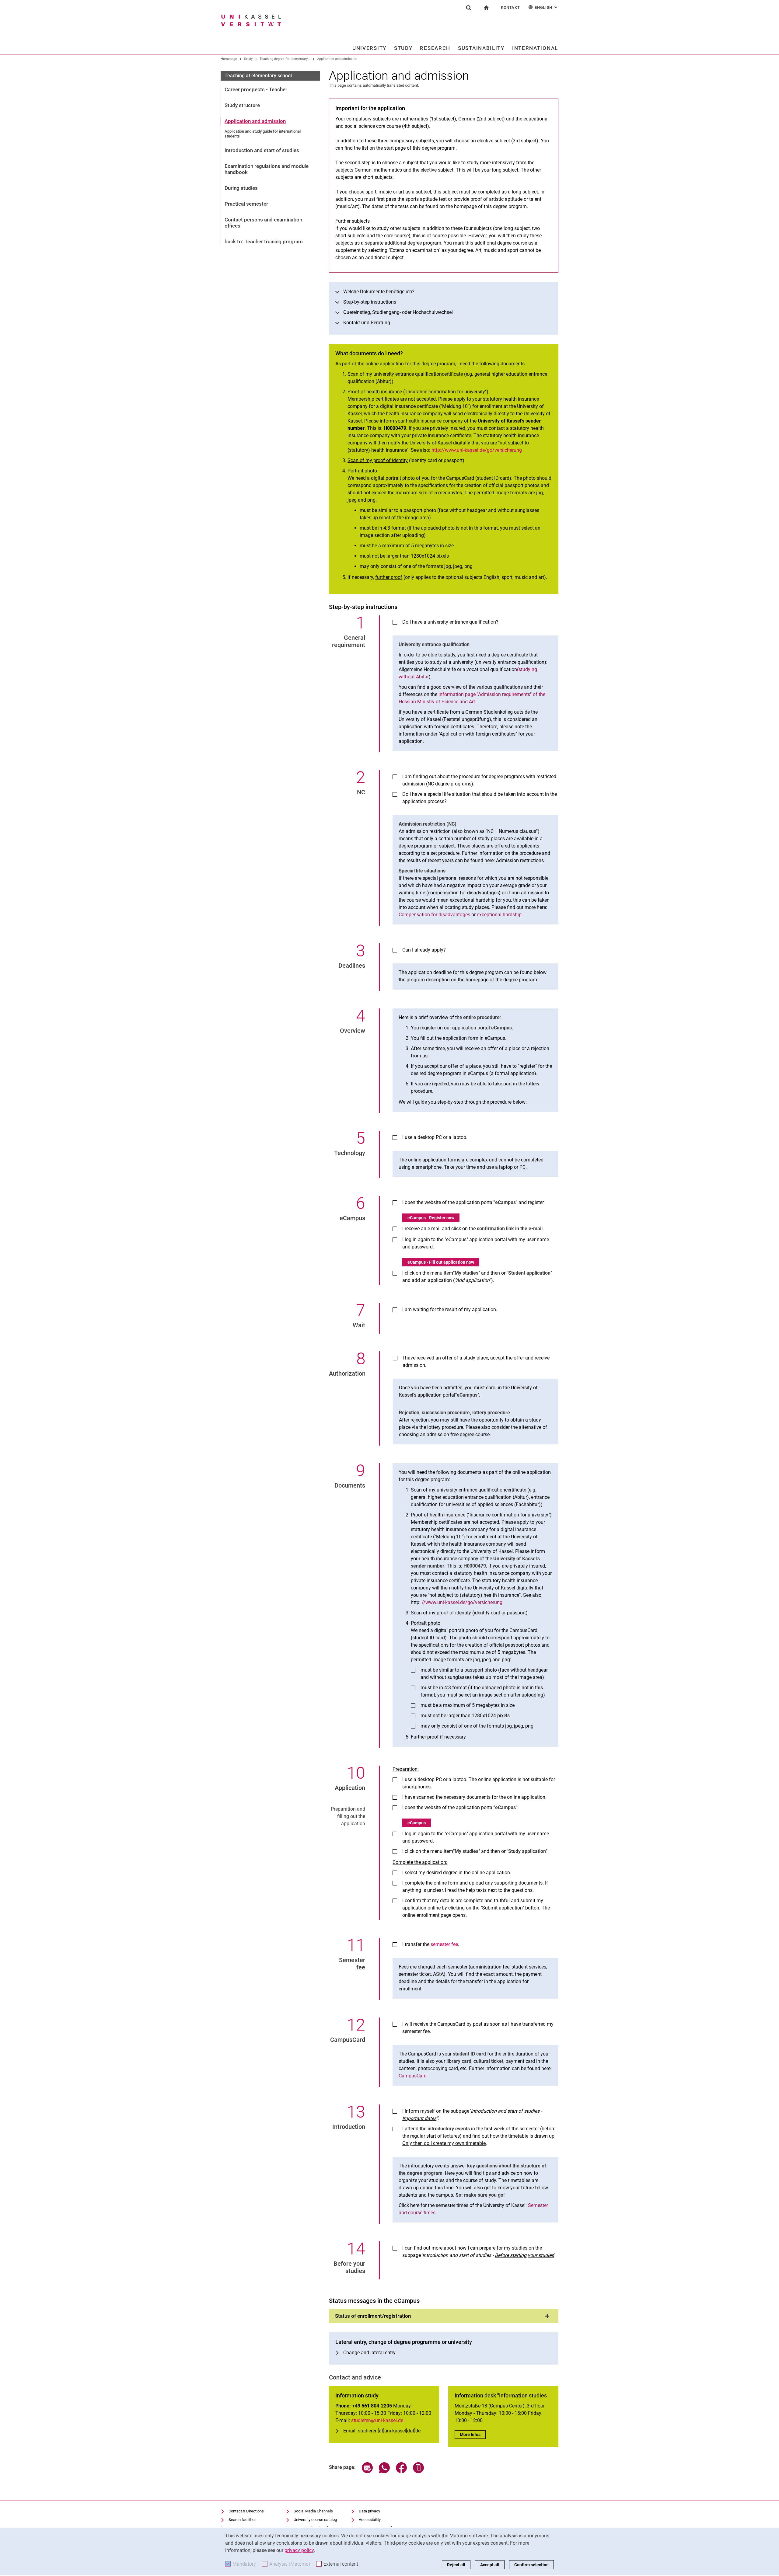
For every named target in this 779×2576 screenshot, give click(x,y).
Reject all (456, 2565)
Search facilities (243, 2520)
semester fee (444, 1944)
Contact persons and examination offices (263, 223)
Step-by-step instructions (370, 302)
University (369, 48)
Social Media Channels (313, 2511)
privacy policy (299, 2550)
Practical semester (246, 204)
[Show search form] (469, 8)
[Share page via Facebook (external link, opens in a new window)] (401, 2472)
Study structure (242, 105)
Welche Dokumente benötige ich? (379, 292)
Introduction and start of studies (262, 150)
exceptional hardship (499, 915)
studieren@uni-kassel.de (377, 2420)
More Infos (473, 2435)
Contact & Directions (246, 2511)
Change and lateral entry (369, 2353)
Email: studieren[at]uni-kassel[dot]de (382, 2431)
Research (435, 48)
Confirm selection (531, 2565)
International (535, 48)
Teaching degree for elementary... (285, 59)
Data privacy (369, 2511)
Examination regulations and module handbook (267, 169)
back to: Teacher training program (264, 242)
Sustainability (481, 48)
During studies (241, 188)
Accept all (490, 2565)
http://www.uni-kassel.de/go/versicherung (477, 450)
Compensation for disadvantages (434, 915)
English (547, 7)
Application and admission (337, 59)
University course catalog (315, 2520)
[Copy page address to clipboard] (418, 2472)
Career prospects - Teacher (256, 89)
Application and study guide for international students (263, 134)
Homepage (229, 59)
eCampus (417, 1823)
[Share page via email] (367, 2472)
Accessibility (370, 2520)
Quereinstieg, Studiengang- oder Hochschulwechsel (398, 312)
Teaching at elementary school (258, 76)
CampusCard (413, 2076)
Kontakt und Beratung (367, 323)
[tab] (444, 2316)
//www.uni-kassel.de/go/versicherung (462, 1602)
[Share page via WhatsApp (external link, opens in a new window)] (384, 2472)
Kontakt (510, 7)
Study (403, 48)
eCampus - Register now (431, 1218)
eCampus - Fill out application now (441, 1262)
